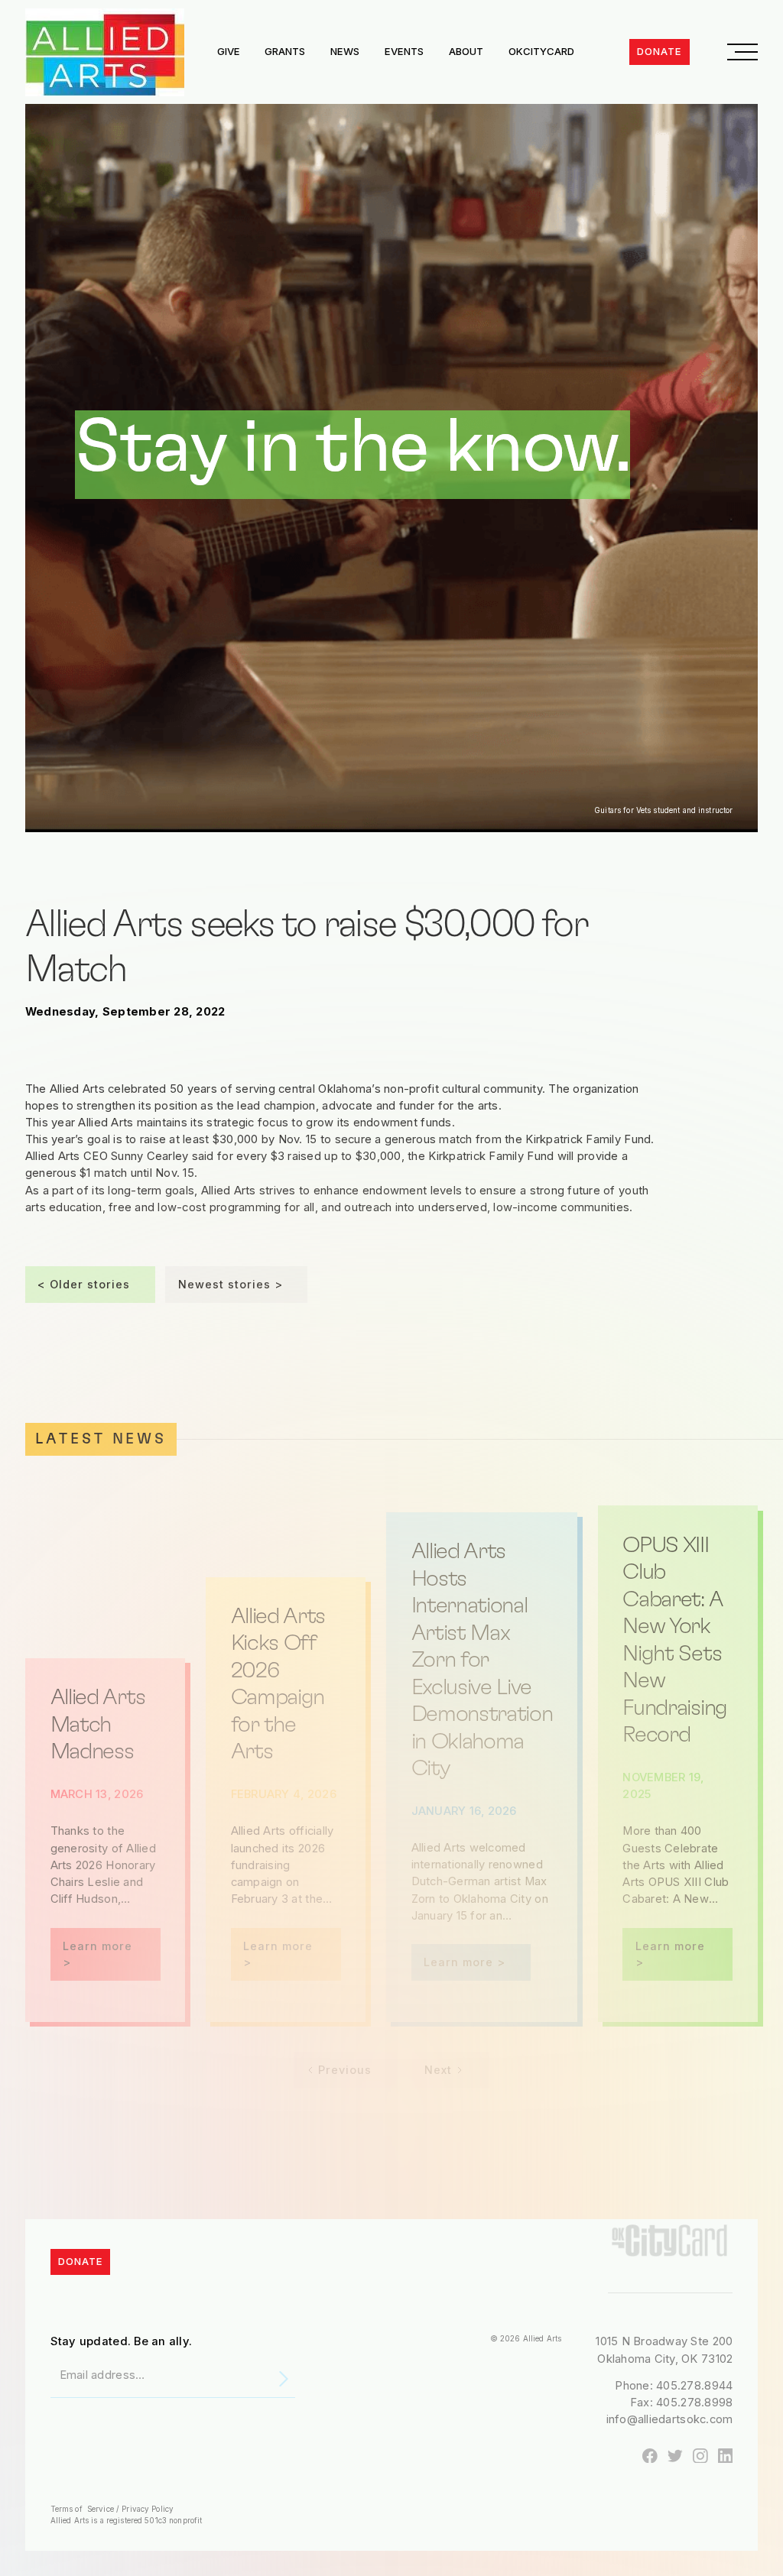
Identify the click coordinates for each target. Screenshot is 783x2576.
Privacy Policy (146, 2509)
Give (229, 51)
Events (404, 51)
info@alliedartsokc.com (670, 2419)
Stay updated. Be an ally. (122, 2341)
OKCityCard (541, 51)
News (345, 51)
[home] (105, 52)
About (466, 51)
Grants (285, 51)
